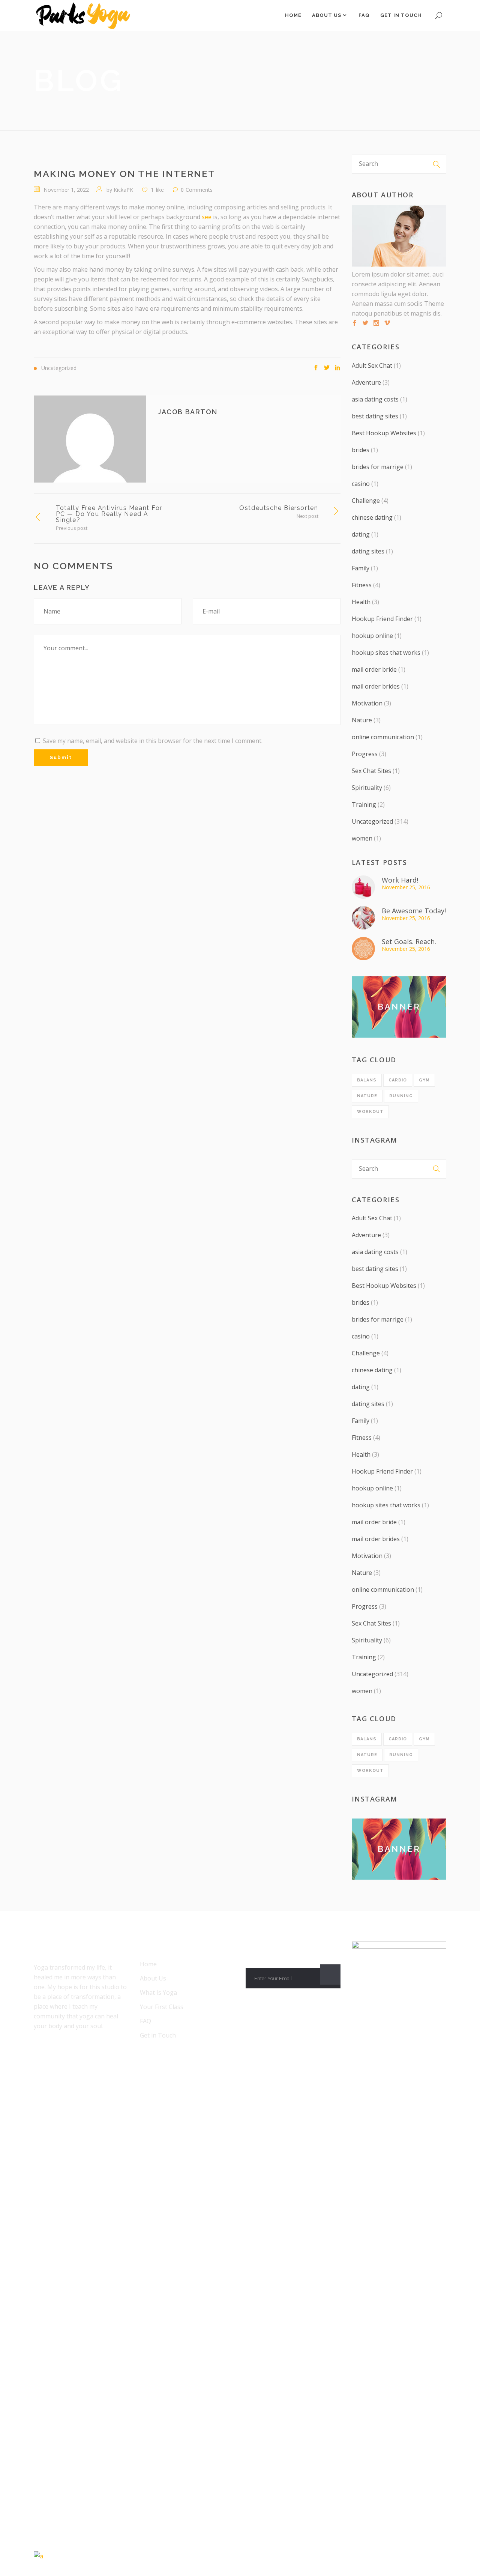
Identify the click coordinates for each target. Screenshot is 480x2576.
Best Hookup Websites (384, 433)
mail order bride (374, 669)
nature (367, 1096)
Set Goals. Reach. (409, 941)
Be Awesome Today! (414, 911)
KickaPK (123, 190)
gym (424, 1080)
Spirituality (367, 788)
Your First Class (162, 2007)
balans (367, 1080)
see (207, 217)
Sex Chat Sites (371, 771)
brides (361, 450)
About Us (153, 1978)
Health (361, 602)
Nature (362, 720)
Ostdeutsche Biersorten (279, 508)
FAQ (145, 2021)
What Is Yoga (158, 1993)
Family (361, 568)
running (401, 1096)
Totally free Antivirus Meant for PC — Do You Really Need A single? (109, 514)
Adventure (366, 382)
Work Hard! (400, 880)
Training (364, 805)
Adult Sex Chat (372, 365)
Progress (365, 754)
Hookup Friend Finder (382, 619)
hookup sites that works (386, 653)
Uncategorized (372, 821)
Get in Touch (158, 2035)
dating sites (368, 551)
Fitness (362, 585)
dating (361, 534)
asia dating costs (375, 399)
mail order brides (376, 686)
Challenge (366, 501)
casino (361, 484)
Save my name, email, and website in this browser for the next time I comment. (153, 741)
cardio (398, 1080)
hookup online (372, 636)
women (362, 838)
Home (148, 1964)
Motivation (367, 703)
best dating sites (375, 416)
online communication (383, 737)
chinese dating (372, 517)
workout (370, 1112)
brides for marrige (378, 467)
